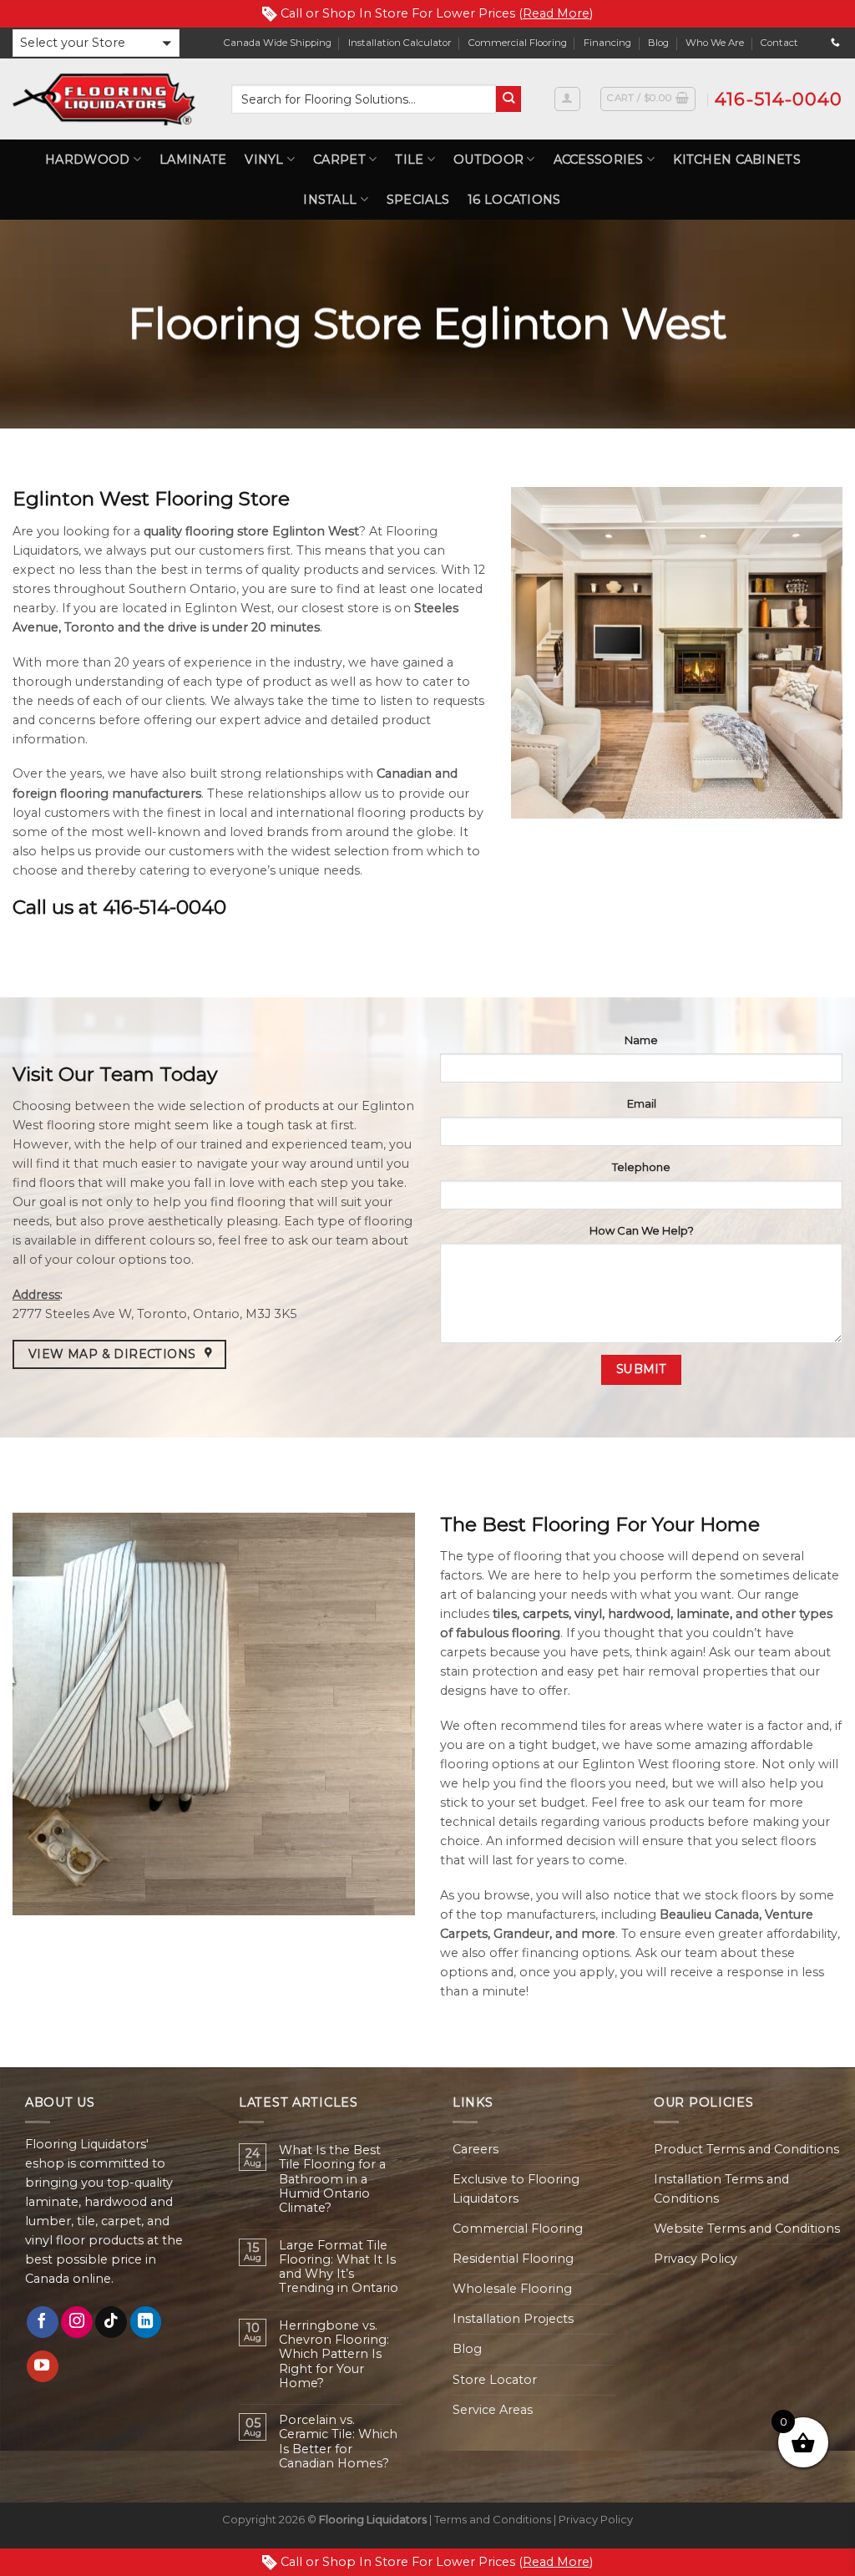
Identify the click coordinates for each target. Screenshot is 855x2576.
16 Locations (514, 200)
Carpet (339, 160)
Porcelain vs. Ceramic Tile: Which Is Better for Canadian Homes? (338, 2442)
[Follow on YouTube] (43, 2366)
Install (330, 200)
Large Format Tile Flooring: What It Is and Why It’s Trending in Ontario (339, 2267)
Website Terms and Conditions (747, 2229)
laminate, (704, 1614)
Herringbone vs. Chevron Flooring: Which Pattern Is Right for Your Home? (334, 2355)
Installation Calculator (400, 43)
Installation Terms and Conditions (721, 2189)
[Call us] (835, 43)
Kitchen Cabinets (737, 160)
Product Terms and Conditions (746, 2149)
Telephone (641, 1167)
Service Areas (493, 2410)
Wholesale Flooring (512, 2289)
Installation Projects (513, 2319)
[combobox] (364, 99)
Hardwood (87, 160)
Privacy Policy (696, 2259)
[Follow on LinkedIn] (146, 2322)
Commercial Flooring (518, 43)
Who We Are (715, 43)
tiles (503, 1614)
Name (641, 1040)
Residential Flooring (513, 2259)
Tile (409, 160)
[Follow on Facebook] (43, 2322)
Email (642, 1103)
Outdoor (488, 160)
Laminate (193, 160)
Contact (779, 43)
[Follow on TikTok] (111, 2322)
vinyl (588, 1614)
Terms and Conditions (493, 2519)
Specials (418, 200)
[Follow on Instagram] (77, 2322)
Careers (476, 2149)
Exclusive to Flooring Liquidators (516, 2189)
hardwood (639, 1614)
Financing (607, 43)
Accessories (599, 160)
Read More (556, 13)
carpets (546, 1614)
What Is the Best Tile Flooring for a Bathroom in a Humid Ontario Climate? (332, 2179)
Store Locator (495, 2380)
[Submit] (509, 99)
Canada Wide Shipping (278, 43)
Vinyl (264, 160)
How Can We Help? (642, 1230)
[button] (96, 43)
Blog (658, 43)
